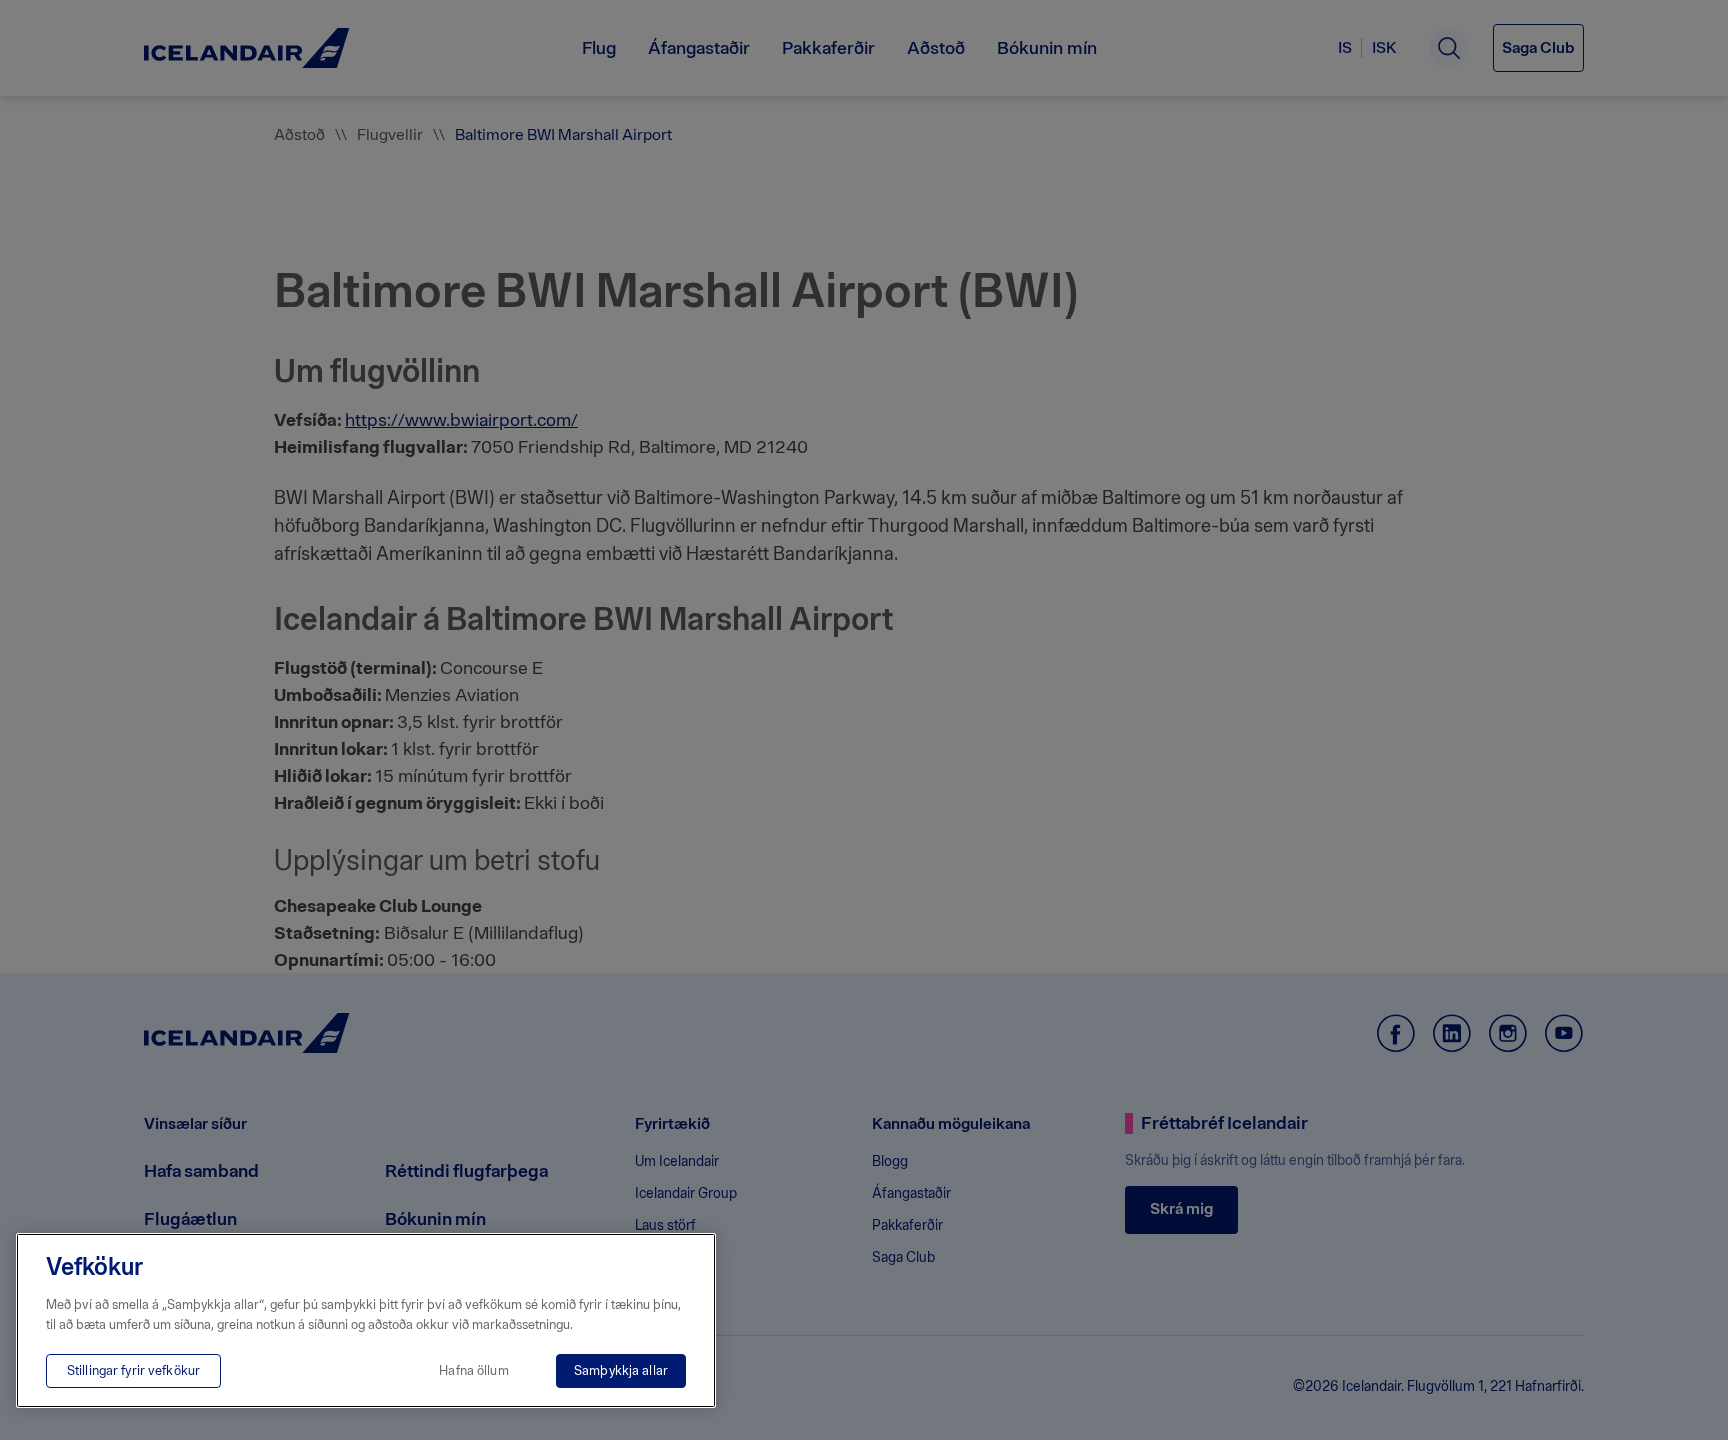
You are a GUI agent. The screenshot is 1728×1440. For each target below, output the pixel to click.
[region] (366, 1320)
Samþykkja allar (621, 1370)
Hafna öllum (473, 1370)
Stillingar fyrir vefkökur (133, 1370)
